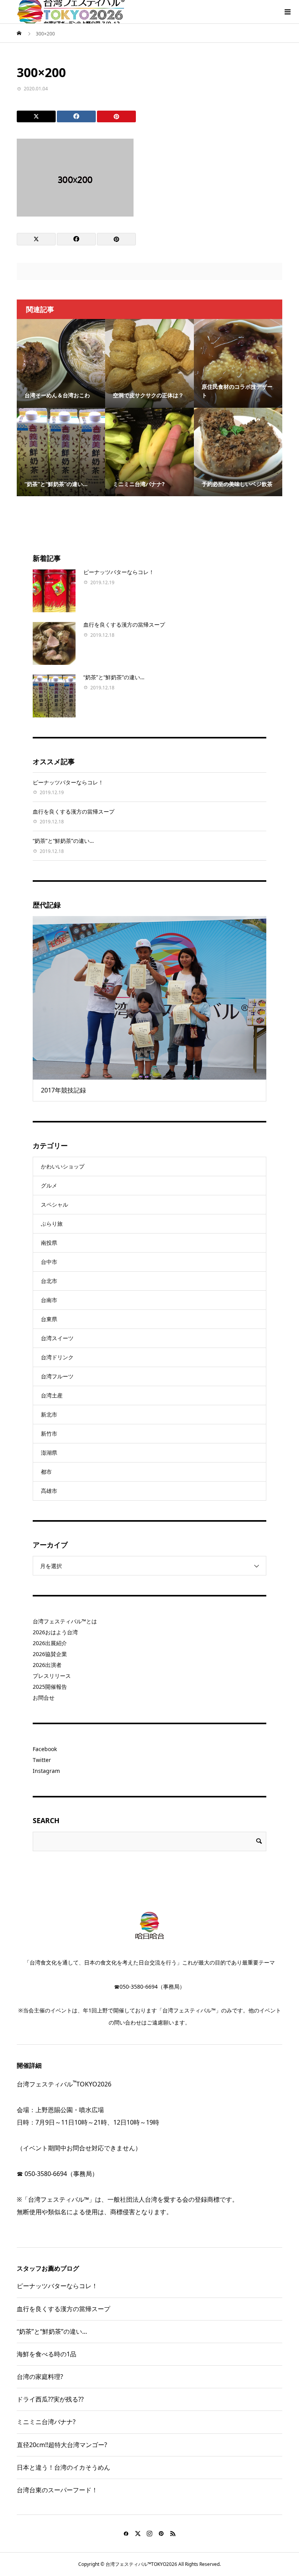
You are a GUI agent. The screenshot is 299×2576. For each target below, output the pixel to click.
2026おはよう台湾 (55, 1632)
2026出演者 (47, 1665)
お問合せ (44, 1698)
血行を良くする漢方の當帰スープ (124, 625)
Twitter (42, 1760)
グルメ (49, 1185)
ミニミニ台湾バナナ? (46, 2422)
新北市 (49, 1414)
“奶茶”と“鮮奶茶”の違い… (114, 677)
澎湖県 (49, 1453)
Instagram (46, 1771)
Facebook (45, 1749)
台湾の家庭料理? (40, 2377)
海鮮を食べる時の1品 (47, 2354)
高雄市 (49, 1491)
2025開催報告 (50, 1687)
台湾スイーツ (57, 1338)
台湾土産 (52, 1395)
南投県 (49, 1243)
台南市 (49, 1300)
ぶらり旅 (52, 1224)
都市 (46, 1472)
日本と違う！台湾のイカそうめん (63, 2467)
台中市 (49, 1262)
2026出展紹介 (50, 1643)
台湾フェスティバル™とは (65, 1621)
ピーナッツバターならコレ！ (119, 572)
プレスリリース (52, 1676)
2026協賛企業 (50, 1654)
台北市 (49, 1281)
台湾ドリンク (57, 1357)
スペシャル (55, 1204)
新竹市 (49, 1433)
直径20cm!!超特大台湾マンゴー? (62, 2445)
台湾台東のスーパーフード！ (57, 2490)
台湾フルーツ (57, 1376)
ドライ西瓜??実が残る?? (50, 2399)
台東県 (49, 1319)
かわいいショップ (63, 1166)
